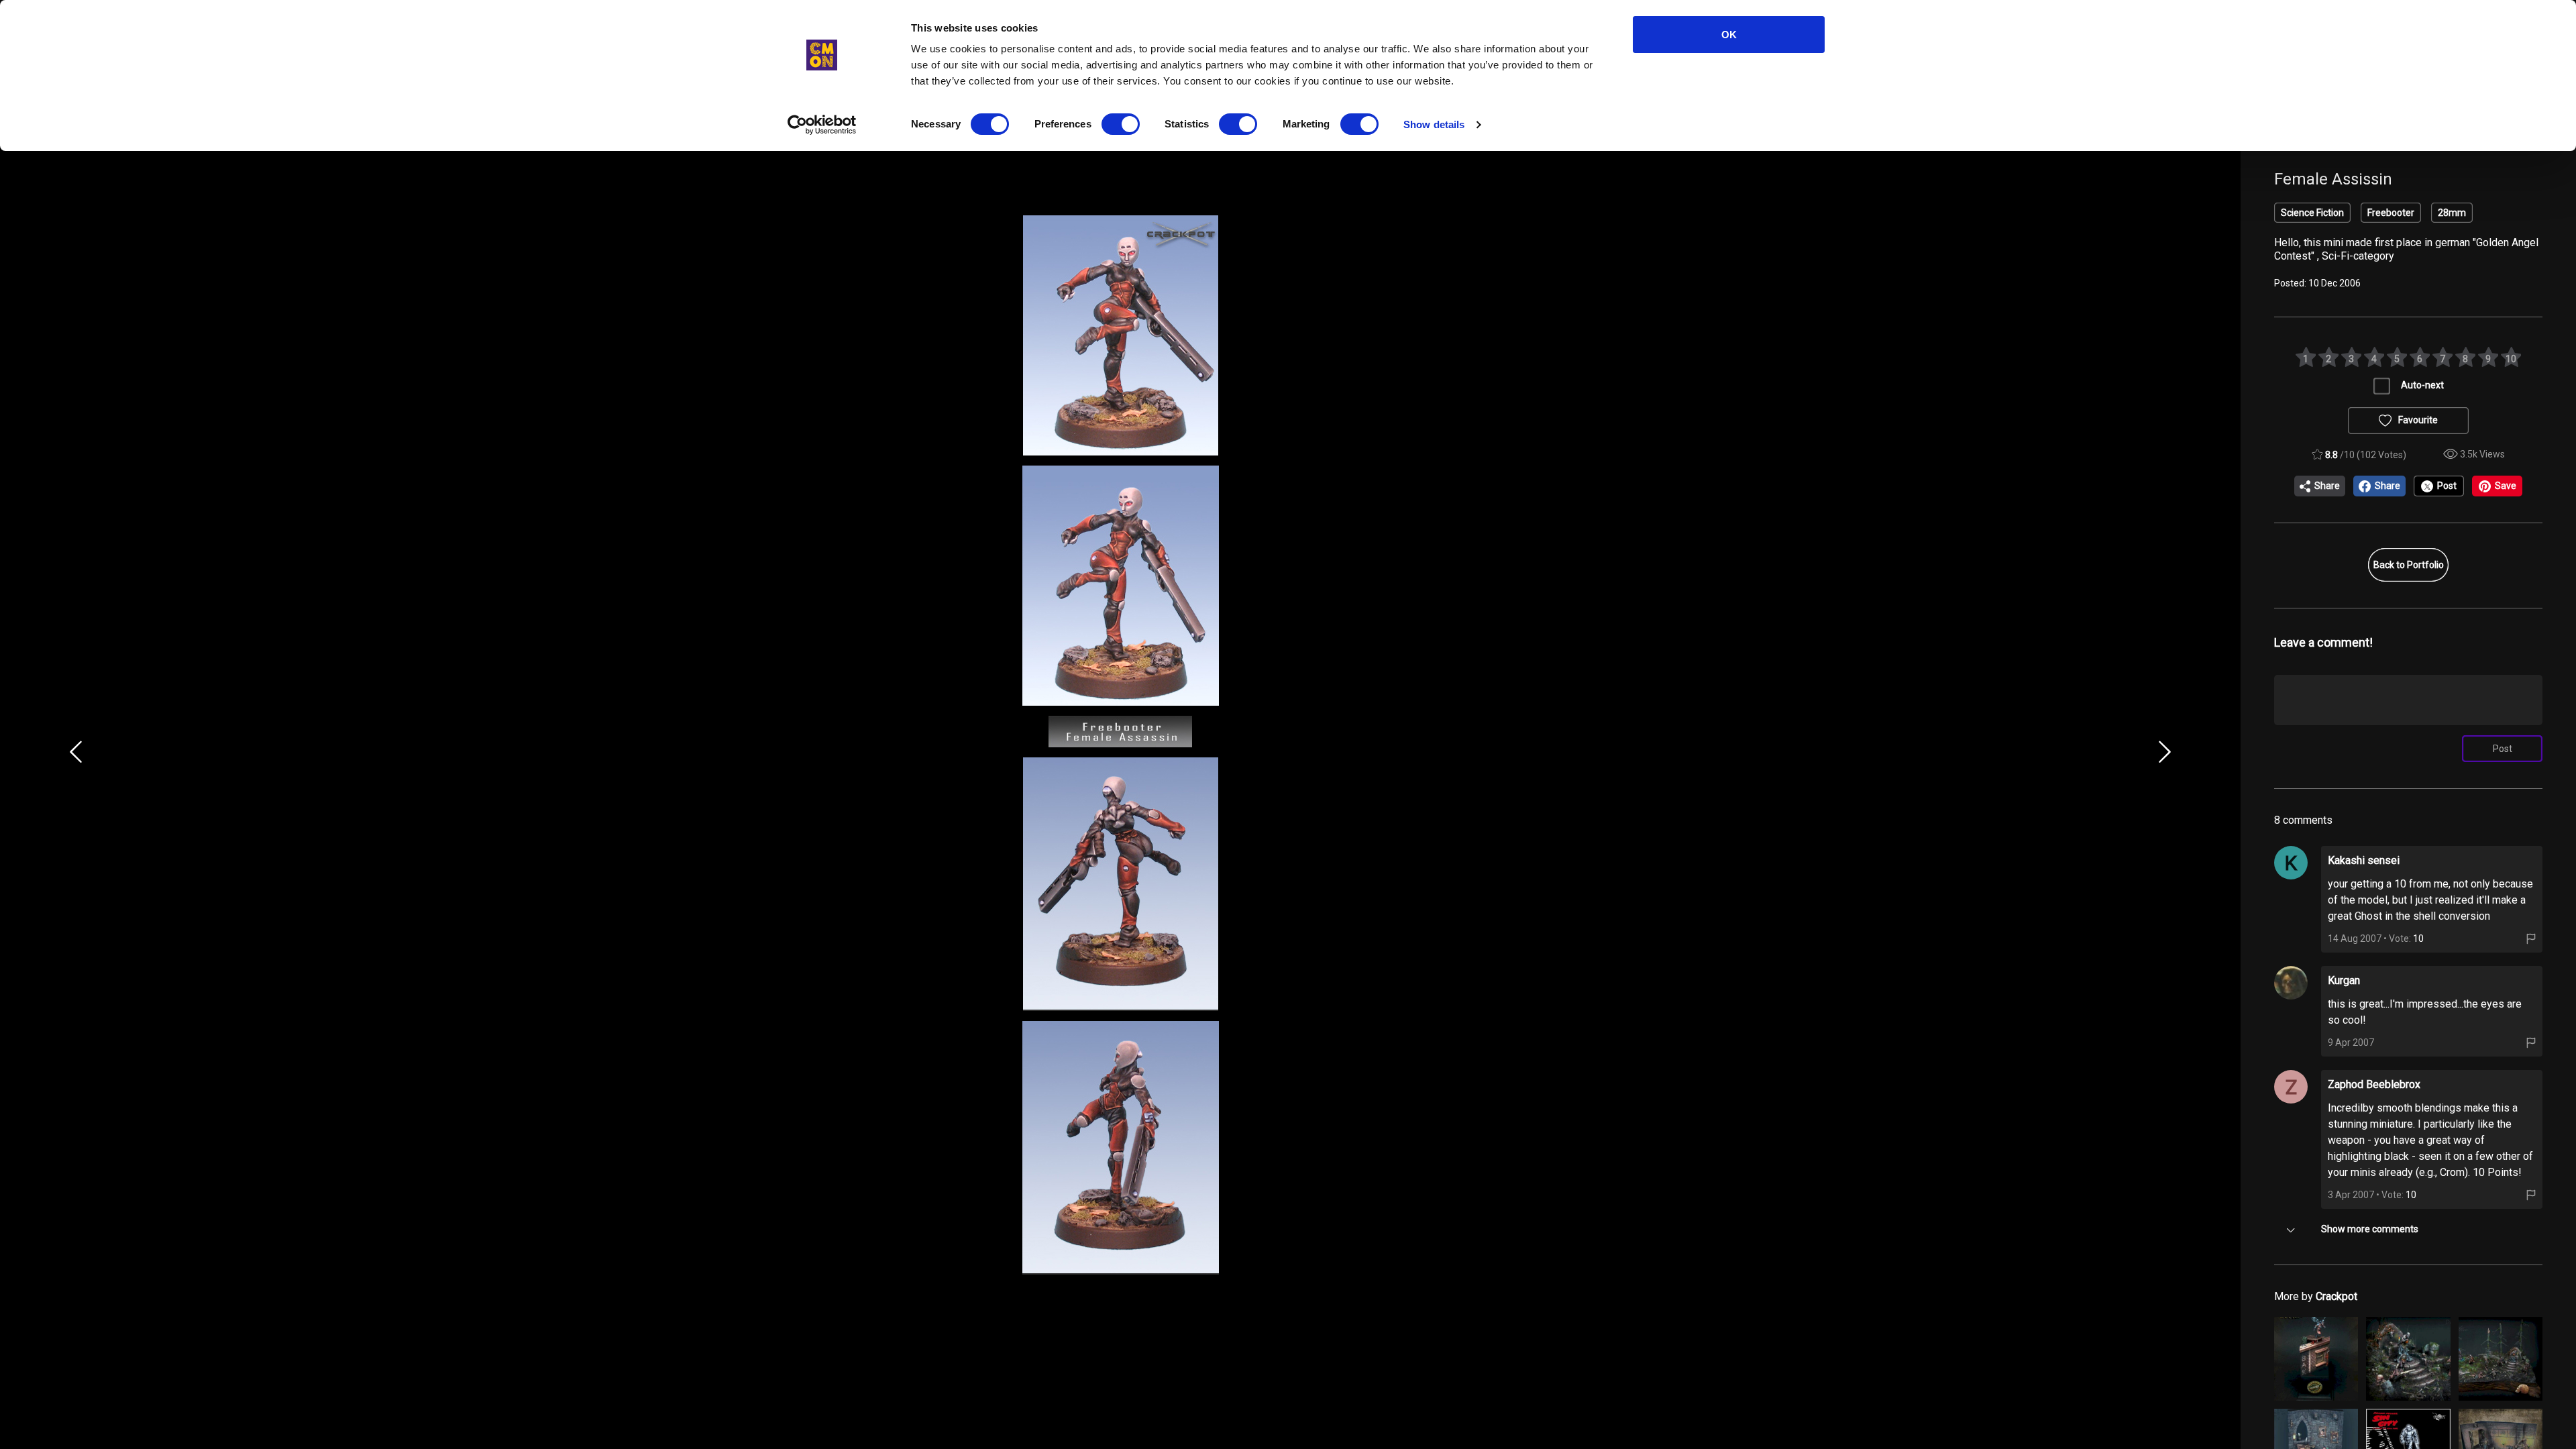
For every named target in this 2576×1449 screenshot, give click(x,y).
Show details (1434, 124)
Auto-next (2422, 385)
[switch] (1121, 124)
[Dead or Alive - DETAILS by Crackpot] (2408, 1359)
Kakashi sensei (2364, 860)
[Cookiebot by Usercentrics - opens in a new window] (822, 125)
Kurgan (2344, 980)
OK (1729, 35)
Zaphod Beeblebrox (2374, 1084)
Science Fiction (2312, 213)
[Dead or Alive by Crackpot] (2501, 1359)
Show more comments (2370, 1229)
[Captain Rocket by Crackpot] (2316, 1359)
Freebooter (2391, 213)
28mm (2452, 213)
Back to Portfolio (2409, 565)
